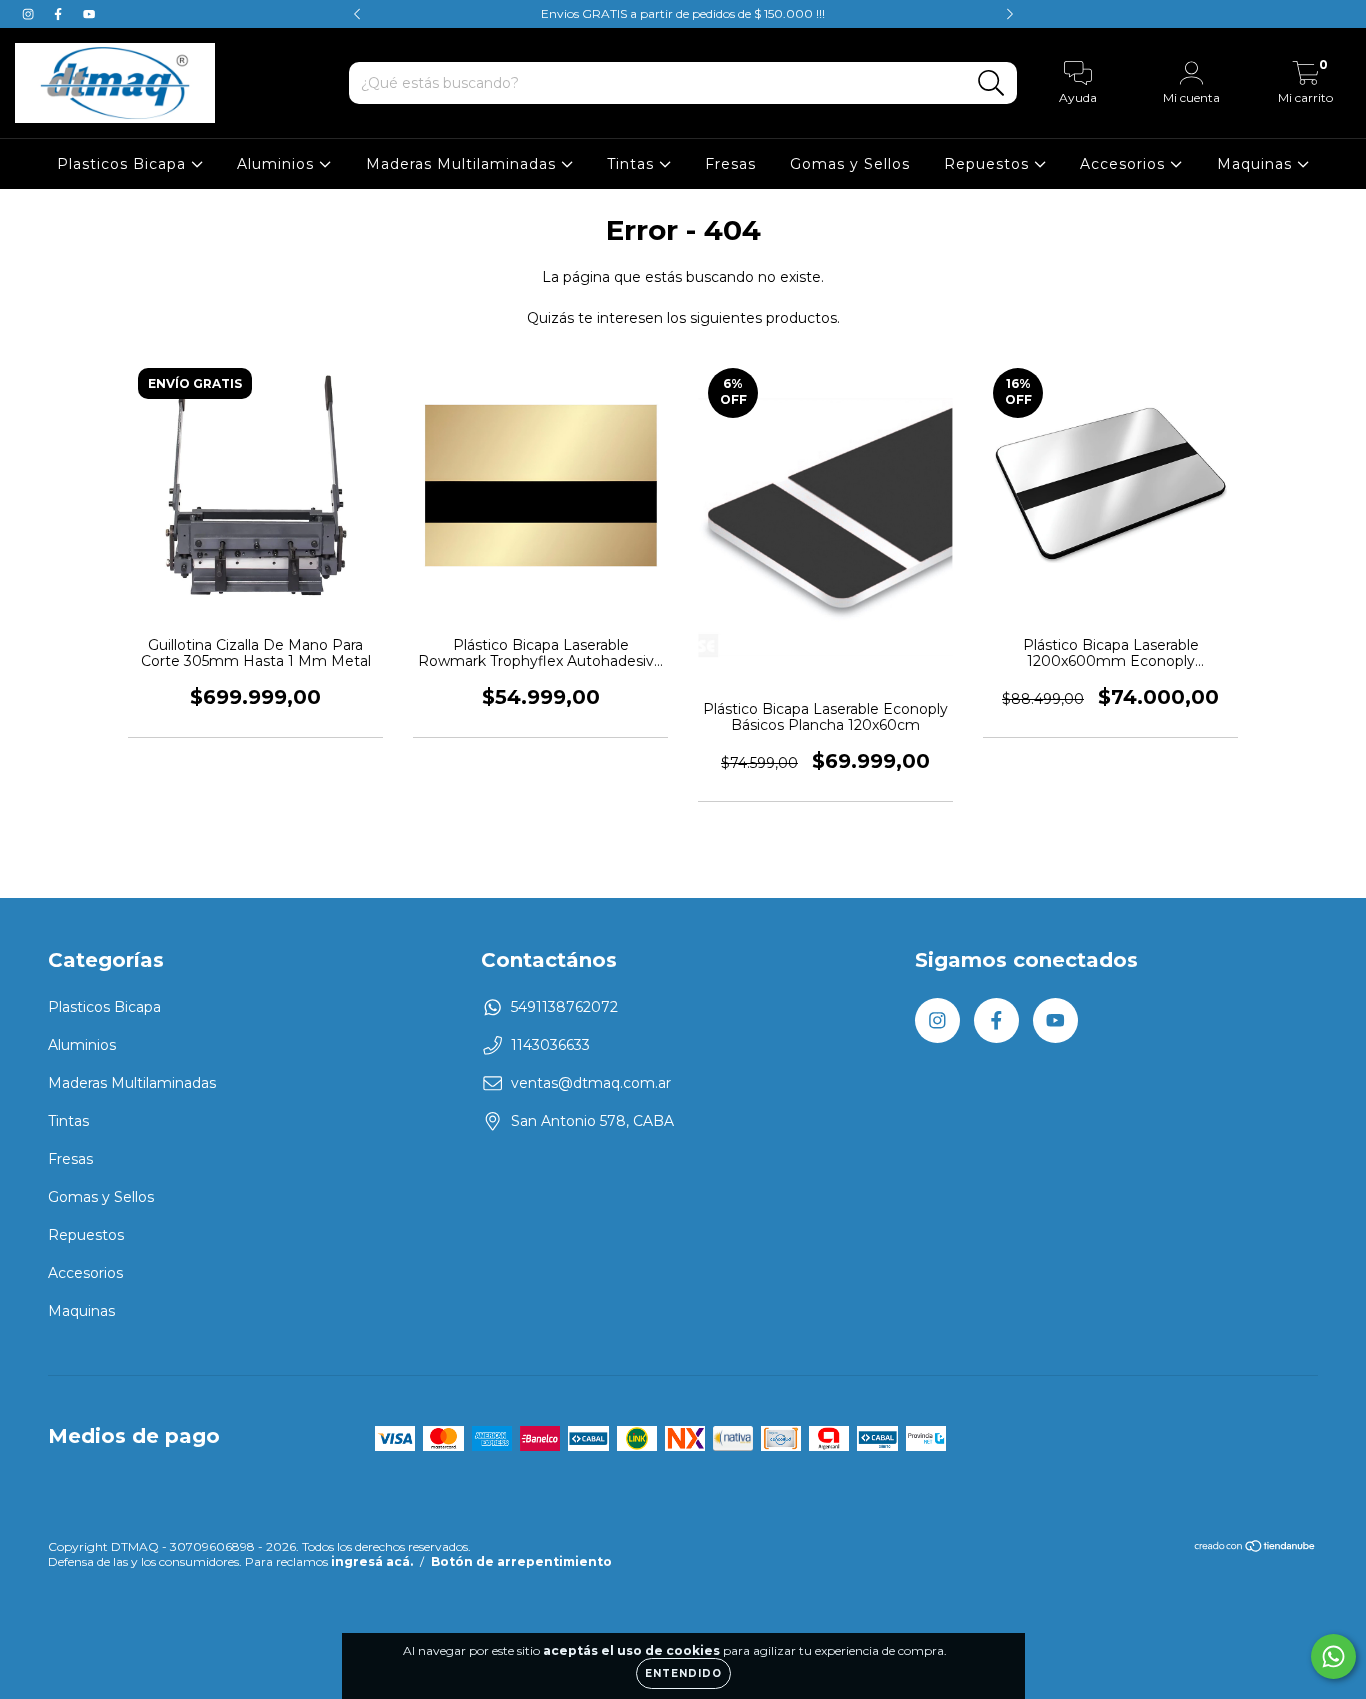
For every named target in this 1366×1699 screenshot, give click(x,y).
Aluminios (278, 164)
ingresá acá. (372, 1561)
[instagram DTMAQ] (30, 14)
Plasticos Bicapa (124, 164)
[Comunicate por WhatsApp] (1333, 1656)
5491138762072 (564, 1007)
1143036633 (550, 1045)
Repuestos (989, 164)
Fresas (730, 164)
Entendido (683, 1673)
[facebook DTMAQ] (60, 14)
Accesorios (1125, 164)
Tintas (633, 164)
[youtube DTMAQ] (89, 14)
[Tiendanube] (1255, 1548)
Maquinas (1257, 164)
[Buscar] (991, 83)
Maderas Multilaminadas (463, 164)
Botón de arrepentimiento (521, 1561)
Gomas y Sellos (850, 164)
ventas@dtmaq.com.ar (591, 1083)
